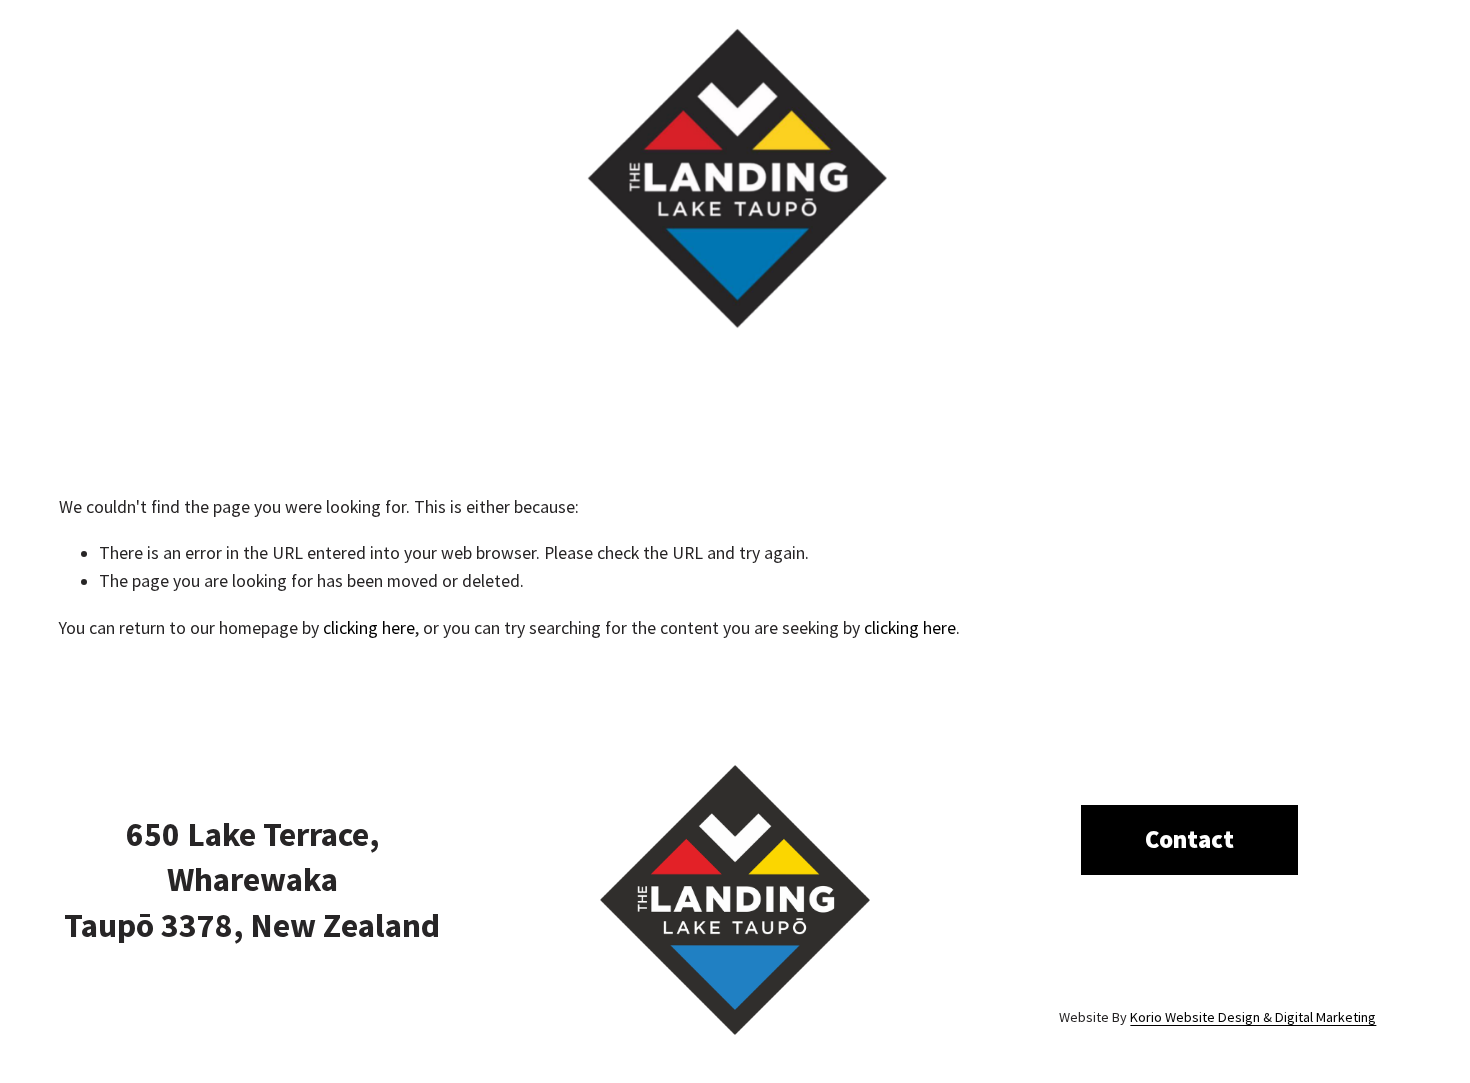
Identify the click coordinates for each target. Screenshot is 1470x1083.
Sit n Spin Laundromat (1147, 387)
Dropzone (188, 387)
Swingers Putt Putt (509, 387)
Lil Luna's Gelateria (680, 387)
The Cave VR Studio (963, 387)
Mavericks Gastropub (331, 387)
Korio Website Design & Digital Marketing (1253, 1017)
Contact (1288, 387)
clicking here (369, 628)
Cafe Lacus (820, 387)
